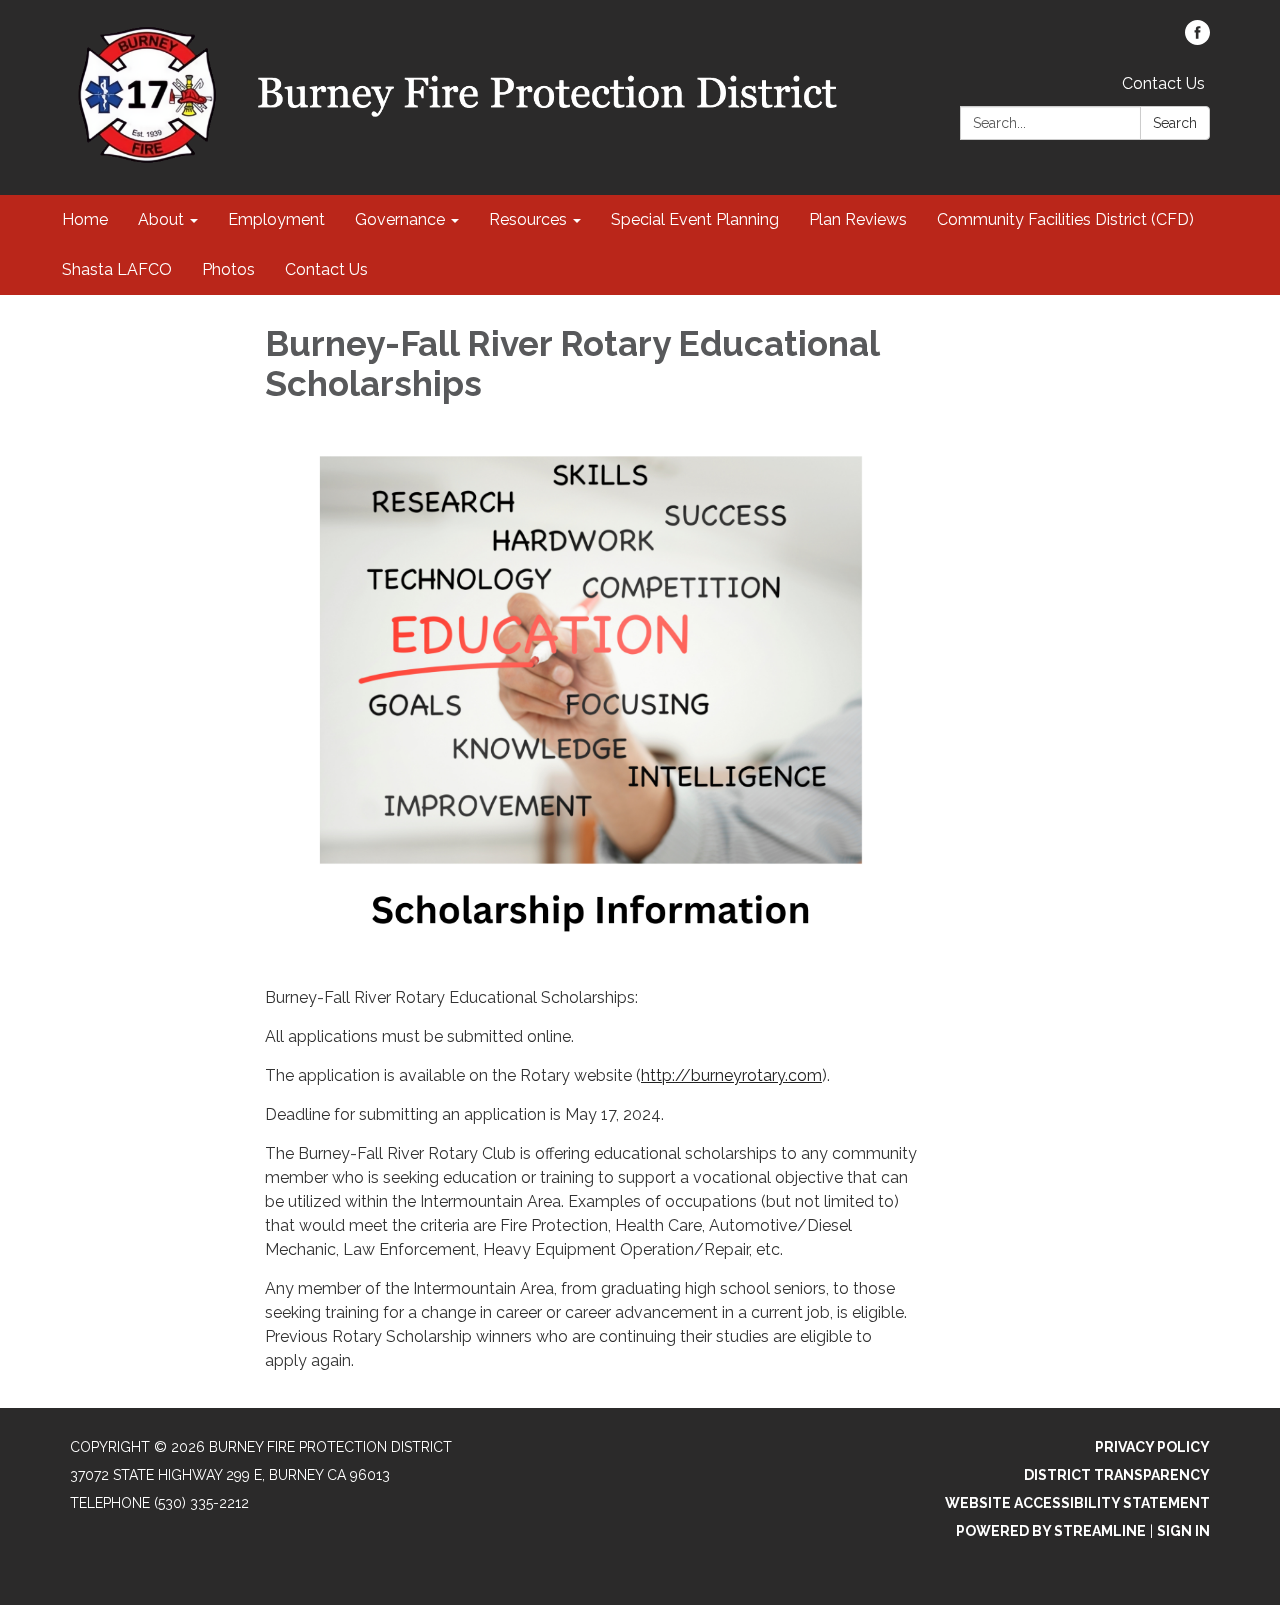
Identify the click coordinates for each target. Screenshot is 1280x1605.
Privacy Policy (1152, 1447)
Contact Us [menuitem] (326, 269)
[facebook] (1197, 39)
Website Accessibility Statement (1077, 1503)
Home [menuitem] (85, 219)
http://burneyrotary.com (731, 1075)
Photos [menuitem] (228, 269)
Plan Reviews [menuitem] (858, 219)
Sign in (1183, 1531)
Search (1175, 123)
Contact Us (1163, 83)
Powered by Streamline (1051, 1531)
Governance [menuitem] (400, 219)
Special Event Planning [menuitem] (695, 219)
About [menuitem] (161, 219)
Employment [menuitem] (276, 219)
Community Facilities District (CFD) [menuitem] (1065, 219)
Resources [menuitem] (528, 219)
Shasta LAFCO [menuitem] (117, 269)
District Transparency (1117, 1475)
